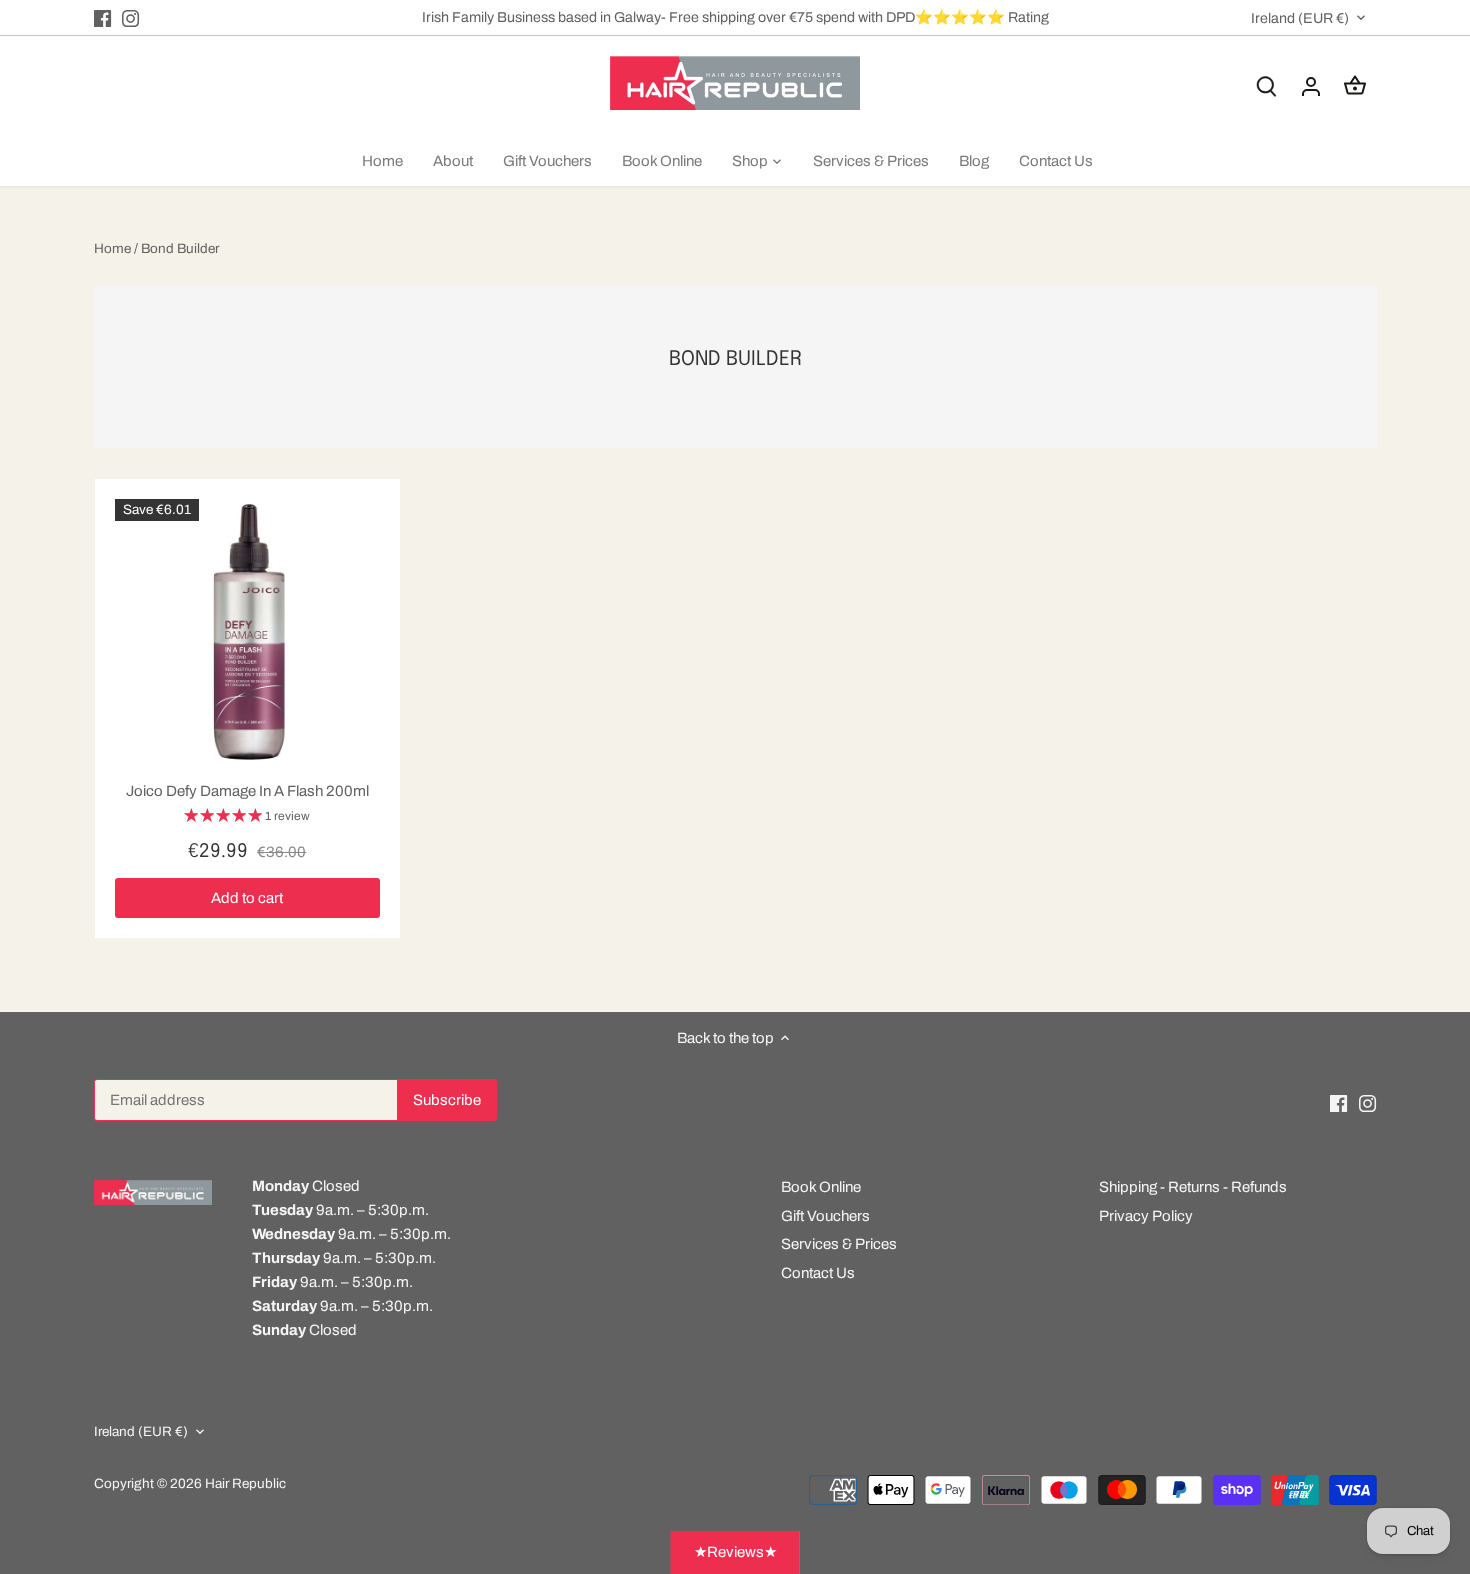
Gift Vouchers (825, 1216)
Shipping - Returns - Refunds (1193, 1187)
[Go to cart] (1355, 86)
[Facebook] (102, 17)
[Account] (1311, 86)
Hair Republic (245, 1483)
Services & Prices (839, 1244)
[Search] (1267, 86)
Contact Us (818, 1273)
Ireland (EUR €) (1300, 18)
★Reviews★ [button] (735, 1552)
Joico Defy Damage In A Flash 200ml (247, 791)
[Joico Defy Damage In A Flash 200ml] (248, 632)
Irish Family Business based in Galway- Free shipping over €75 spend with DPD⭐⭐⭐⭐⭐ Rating (735, 17)
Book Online (821, 1187)
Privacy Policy (1146, 1216)
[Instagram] (130, 17)
